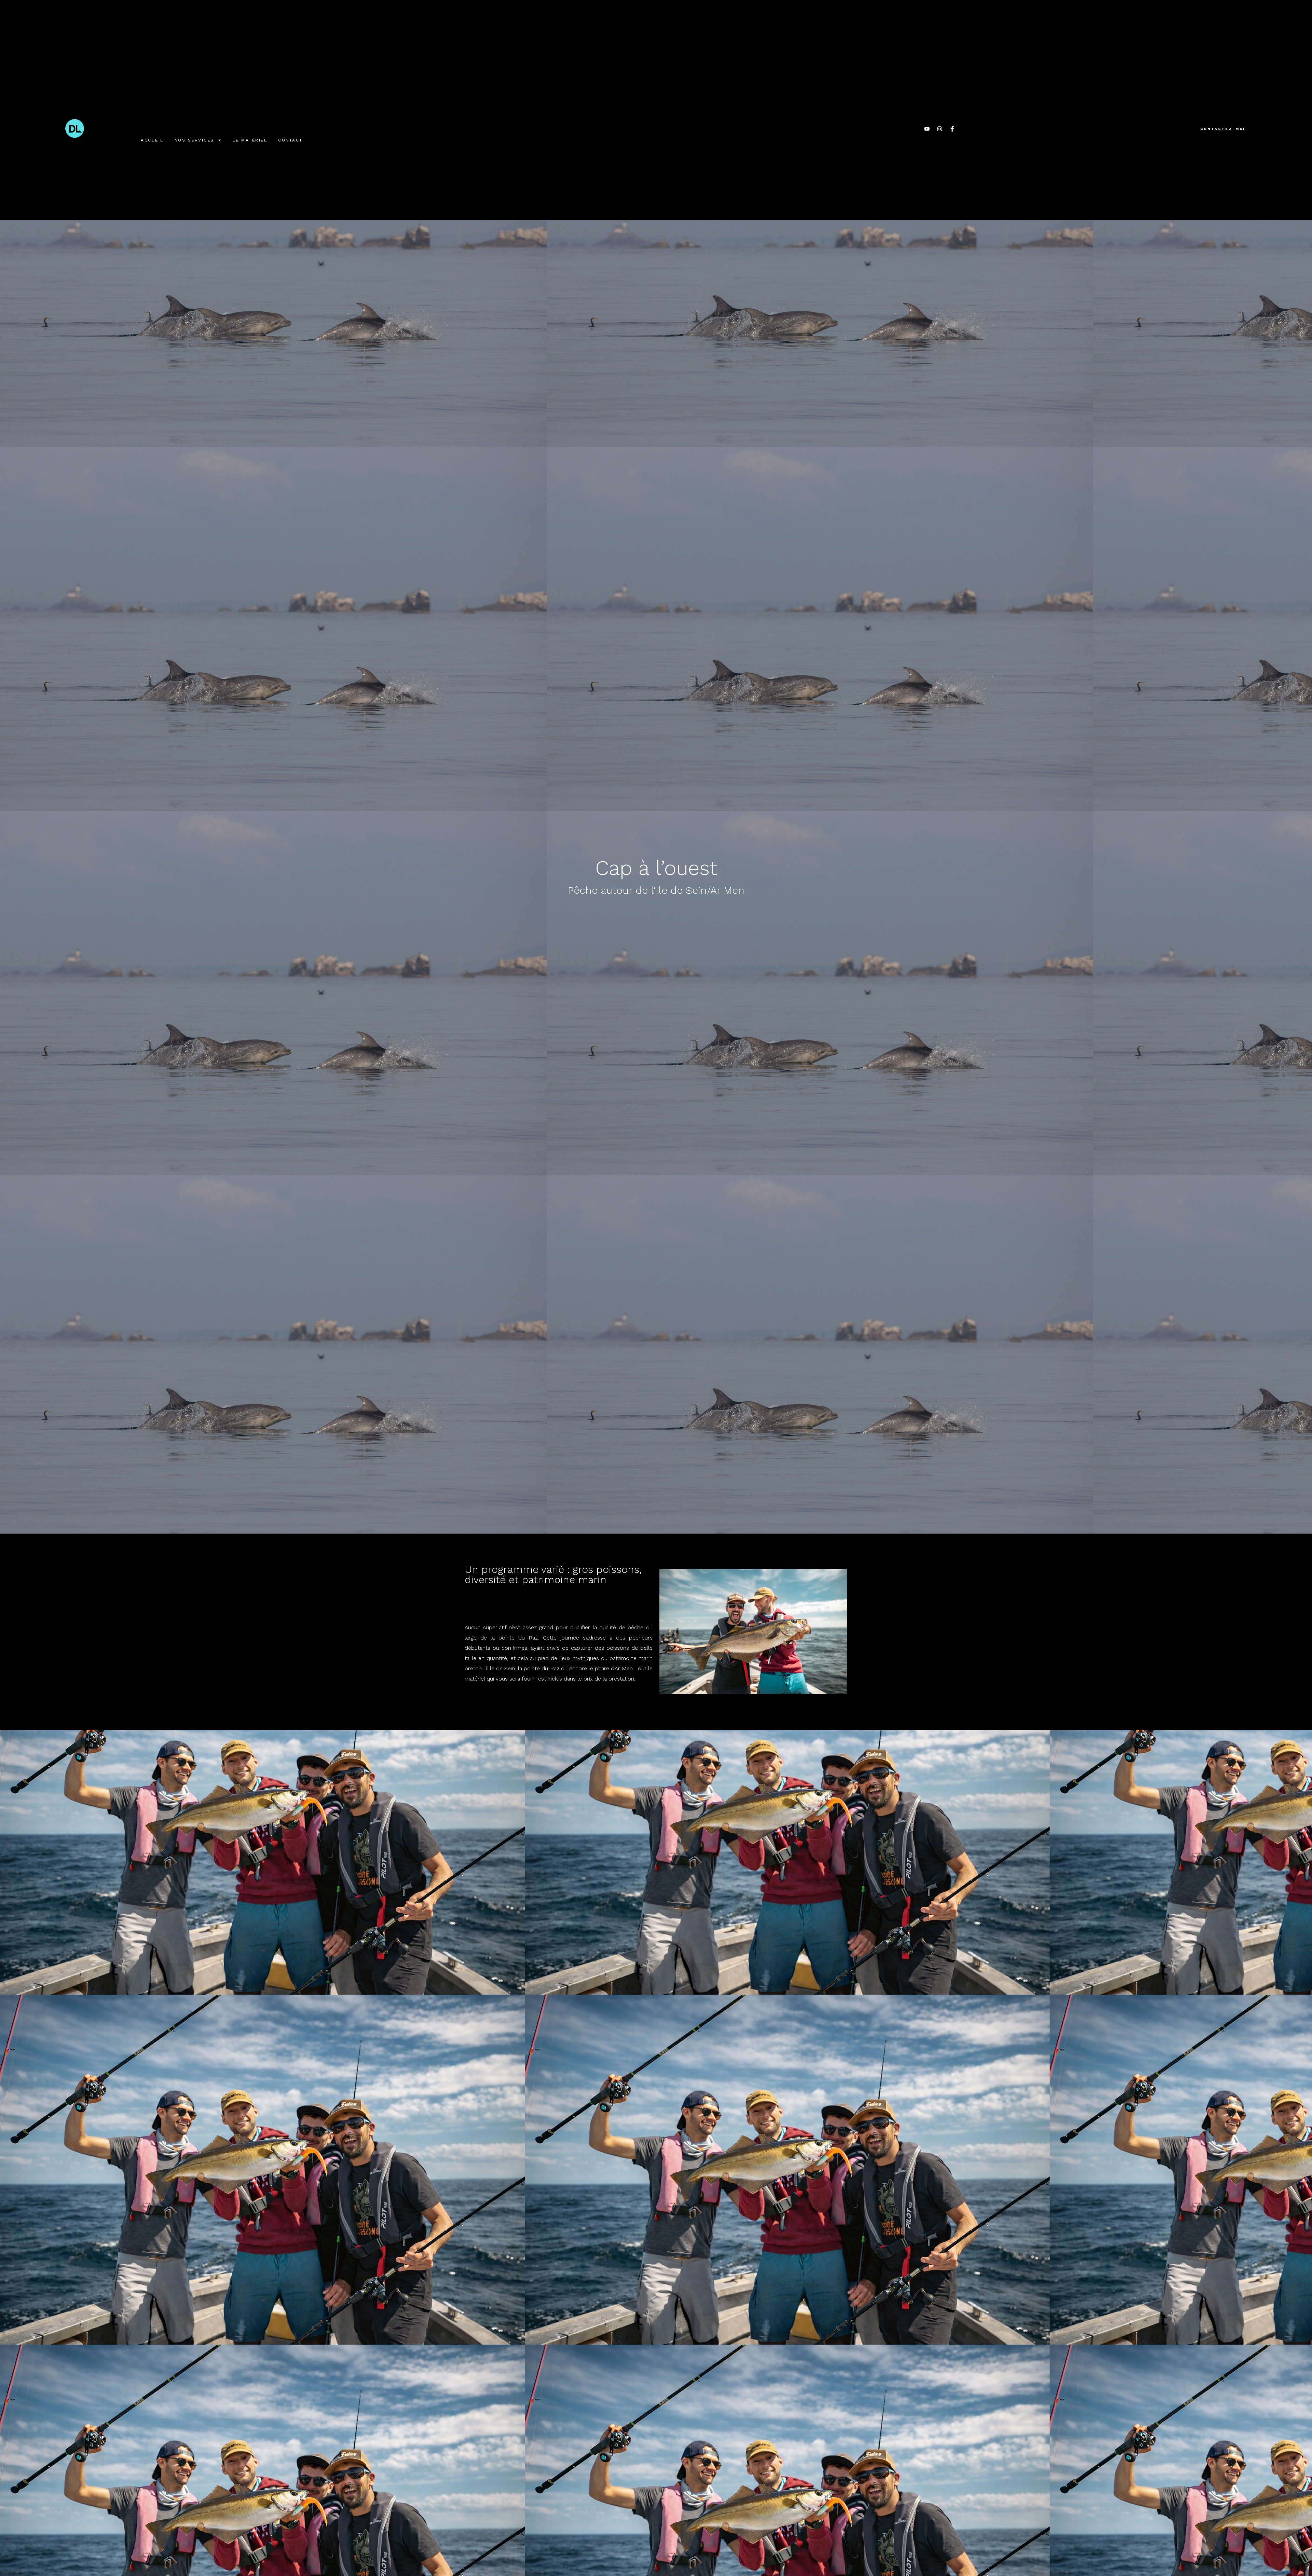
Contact (290, 140)
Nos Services (194, 140)
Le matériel (250, 140)
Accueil (152, 140)
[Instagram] (940, 129)
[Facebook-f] (952, 129)
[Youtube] (927, 129)
